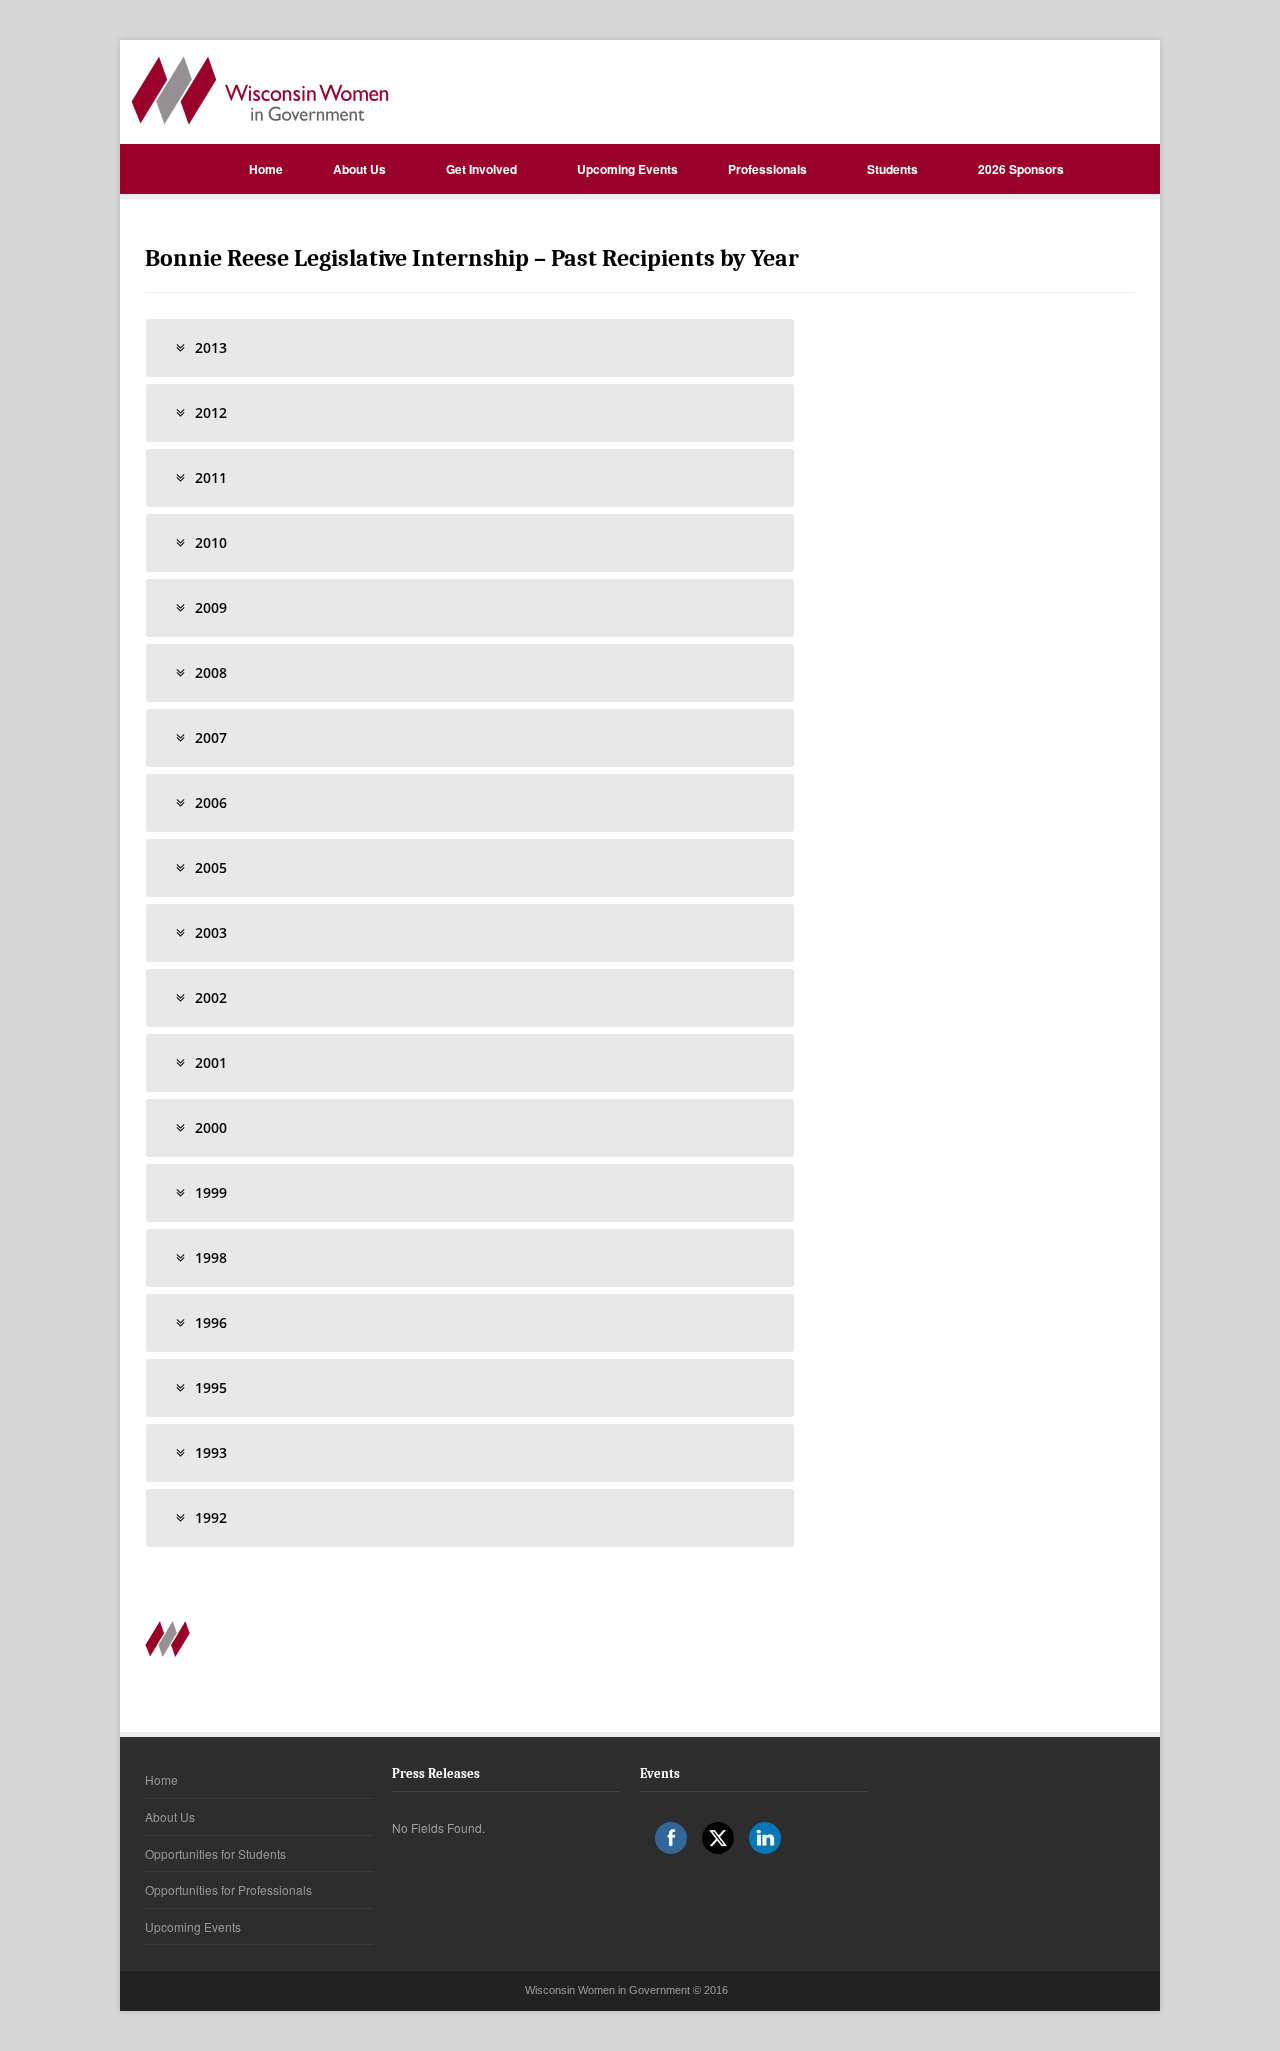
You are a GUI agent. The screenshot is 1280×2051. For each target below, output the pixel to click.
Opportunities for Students (215, 1853)
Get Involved (481, 169)
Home (266, 169)
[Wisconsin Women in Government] (260, 90)
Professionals (767, 169)
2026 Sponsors (1021, 169)
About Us (359, 169)
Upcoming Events (627, 169)
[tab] (470, 348)
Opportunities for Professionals (228, 1889)
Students (892, 169)
